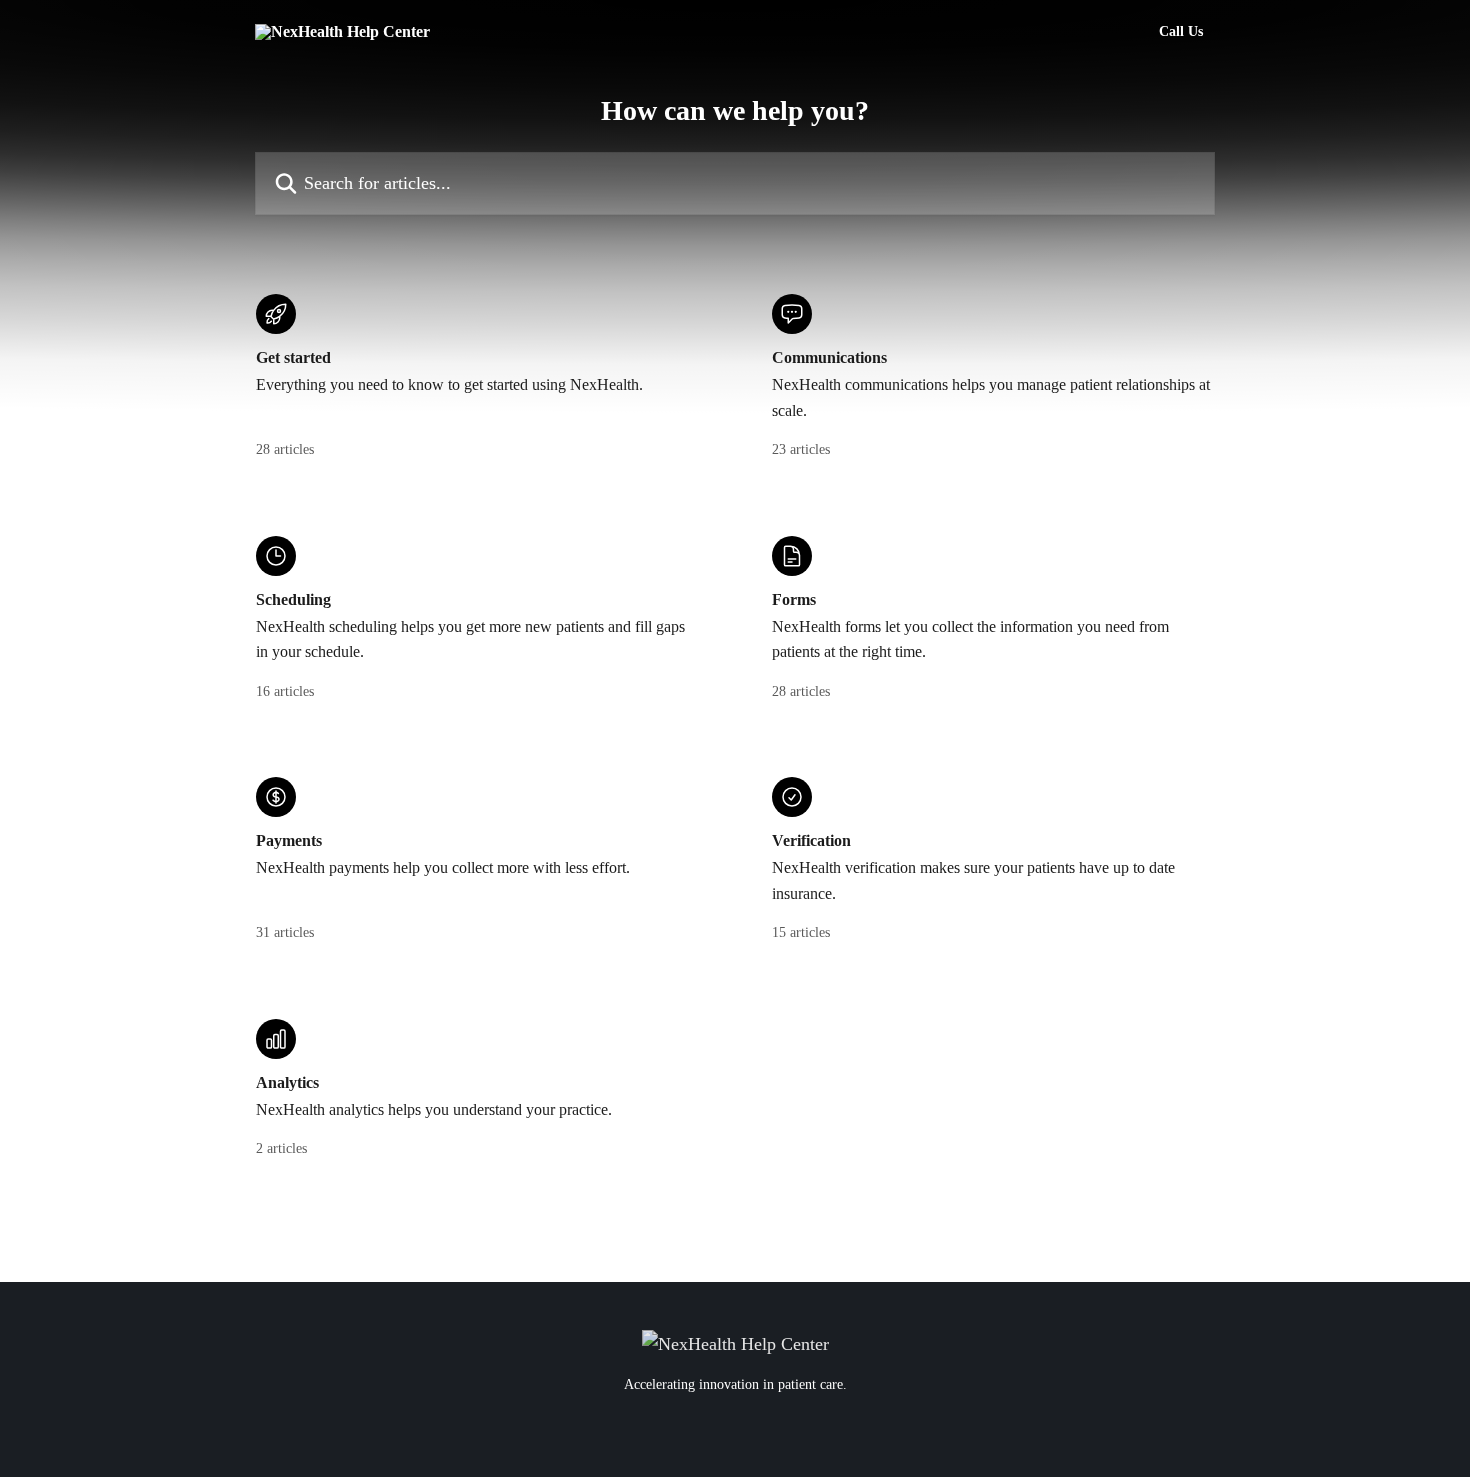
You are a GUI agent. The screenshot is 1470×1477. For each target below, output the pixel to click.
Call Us (1181, 32)
